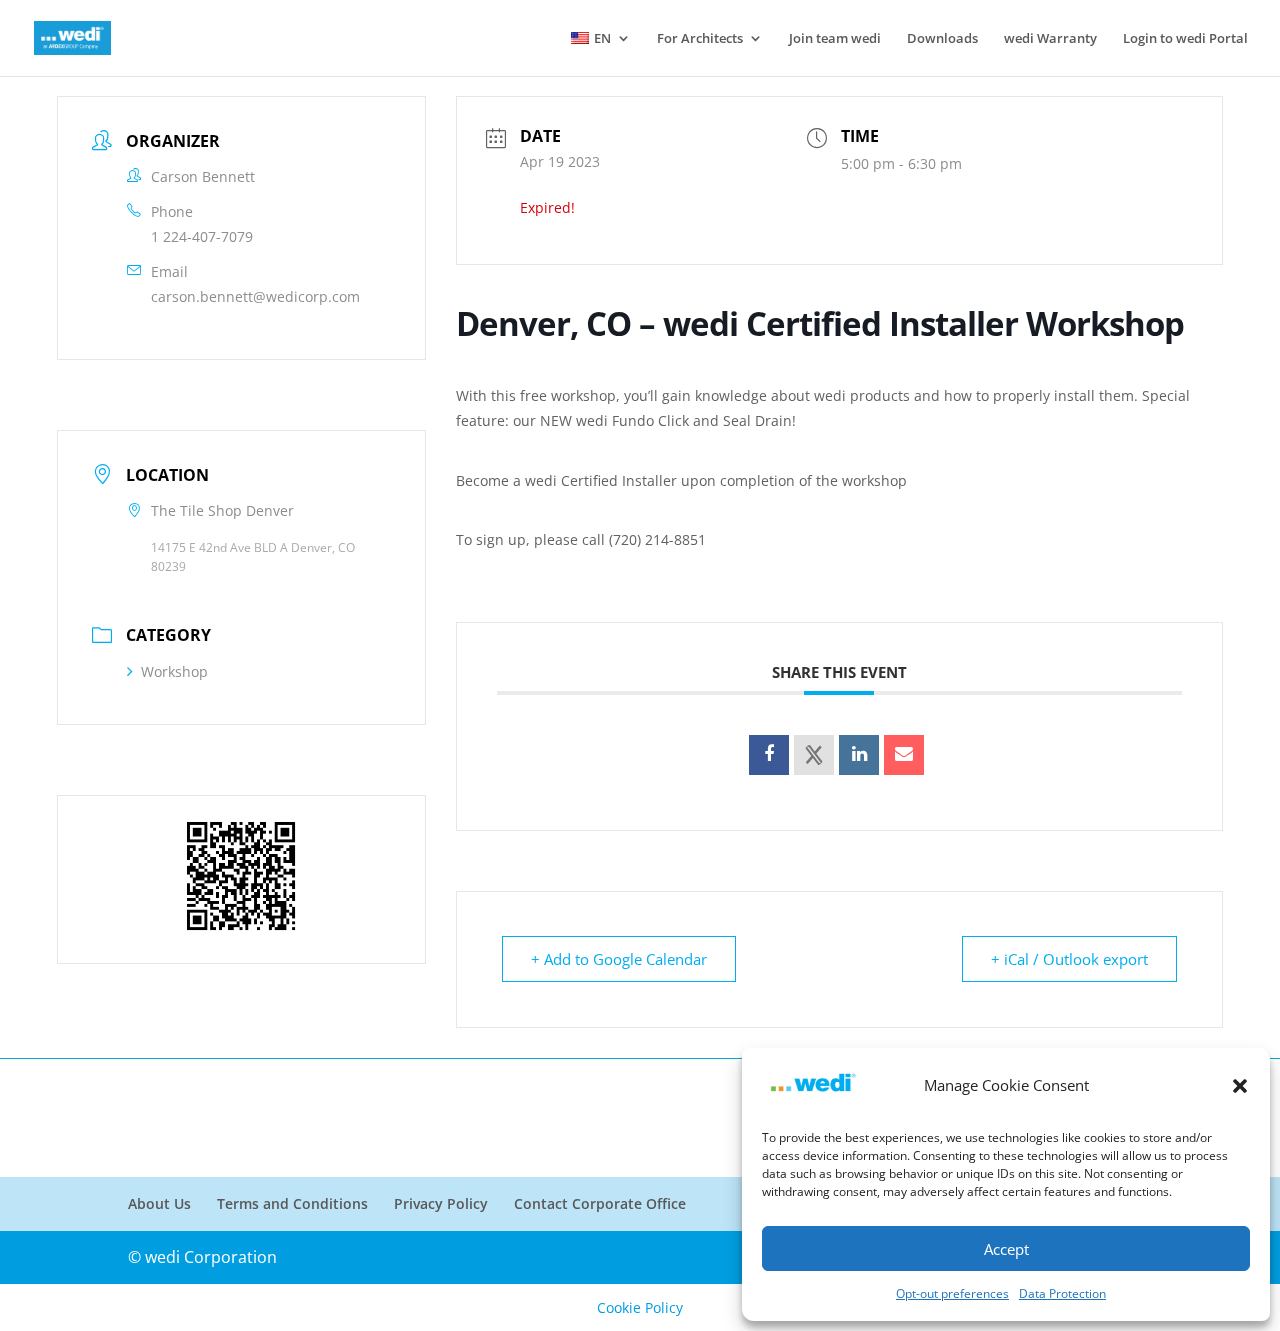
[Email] (904, 755)
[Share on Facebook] (769, 755)
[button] (1240, 1086)
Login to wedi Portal (1185, 39)
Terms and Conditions (292, 1203)
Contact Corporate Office (600, 1203)
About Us (159, 1203)
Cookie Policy (640, 1307)
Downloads (942, 39)
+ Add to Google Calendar (619, 959)
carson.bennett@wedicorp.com (255, 296)
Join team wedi (835, 39)
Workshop (174, 671)
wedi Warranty (1050, 39)
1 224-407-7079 (202, 236)
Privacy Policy (441, 1203)
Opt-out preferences (952, 1293)
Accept (1006, 1249)
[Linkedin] (859, 755)
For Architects (700, 39)
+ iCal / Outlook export (1069, 959)
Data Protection (1062, 1293)
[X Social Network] (814, 755)
